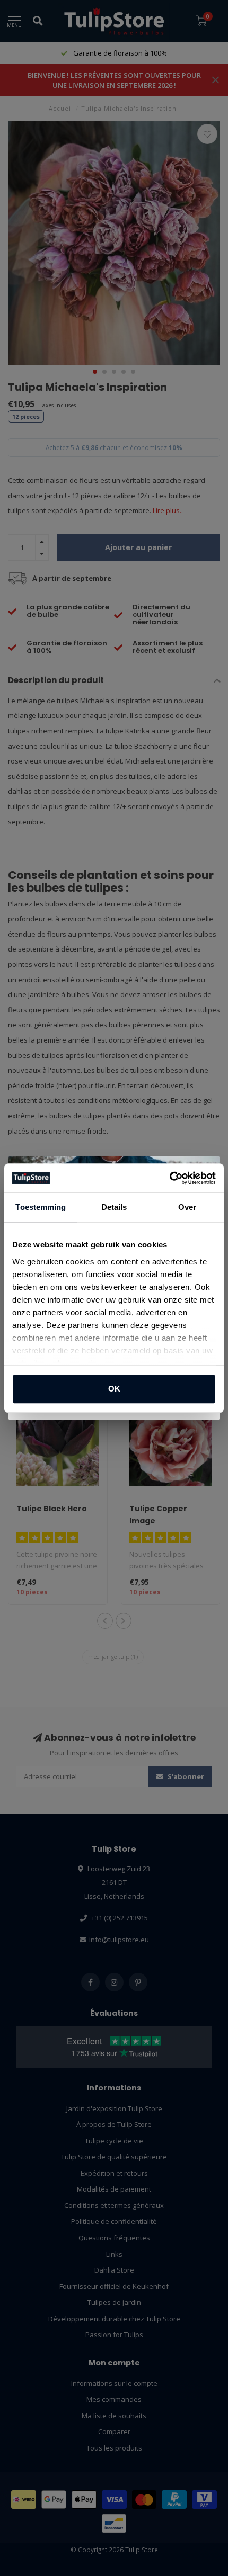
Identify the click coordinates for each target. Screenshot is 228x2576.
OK (114, 1389)
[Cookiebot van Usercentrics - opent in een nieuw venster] (169, 1178)
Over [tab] (187, 1207)
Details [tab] (114, 1207)
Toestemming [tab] (41, 1207)
